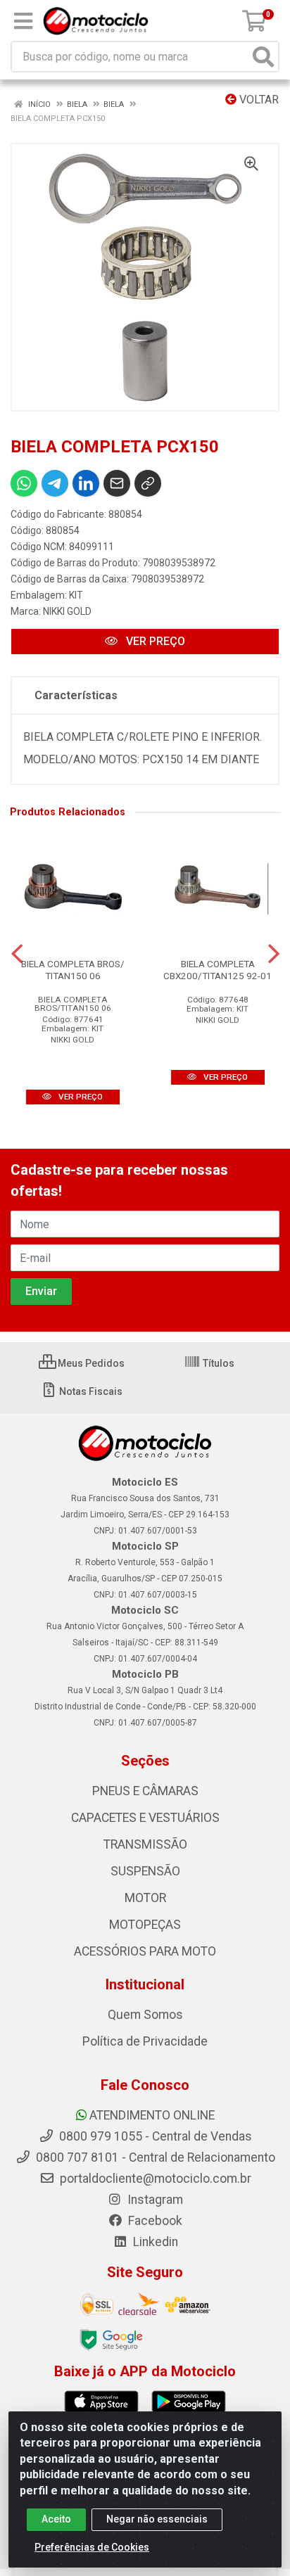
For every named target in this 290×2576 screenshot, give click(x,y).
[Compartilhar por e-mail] (117, 483)
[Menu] (23, 21)
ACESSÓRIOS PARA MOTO (145, 1951)
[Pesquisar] (263, 57)
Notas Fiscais (90, 1391)
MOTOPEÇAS (145, 1925)
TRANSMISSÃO (145, 1844)
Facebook (154, 2221)
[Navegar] (17, 954)
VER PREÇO (154, 641)
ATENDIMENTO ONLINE (152, 2115)
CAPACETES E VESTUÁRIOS (145, 1818)
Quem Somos (145, 2015)
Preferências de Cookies (92, 2547)
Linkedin (154, 2242)
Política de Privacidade (145, 2041)
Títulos (217, 1363)
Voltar (258, 100)
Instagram (154, 2200)
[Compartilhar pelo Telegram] (55, 483)
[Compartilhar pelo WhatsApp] (24, 483)
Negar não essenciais (157, 2519)
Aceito (56, 2519)
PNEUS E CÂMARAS (145, 1791)
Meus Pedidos (90, 1363)
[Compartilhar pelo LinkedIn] (86, 483)
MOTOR (145, 1898)
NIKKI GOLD (67, 611)
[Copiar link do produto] (148, 483)
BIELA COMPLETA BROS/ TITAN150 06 (73, 970)
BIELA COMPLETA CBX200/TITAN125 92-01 (217, 970)
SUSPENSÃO (145, 1871)
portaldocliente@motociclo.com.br (154, 2179)
